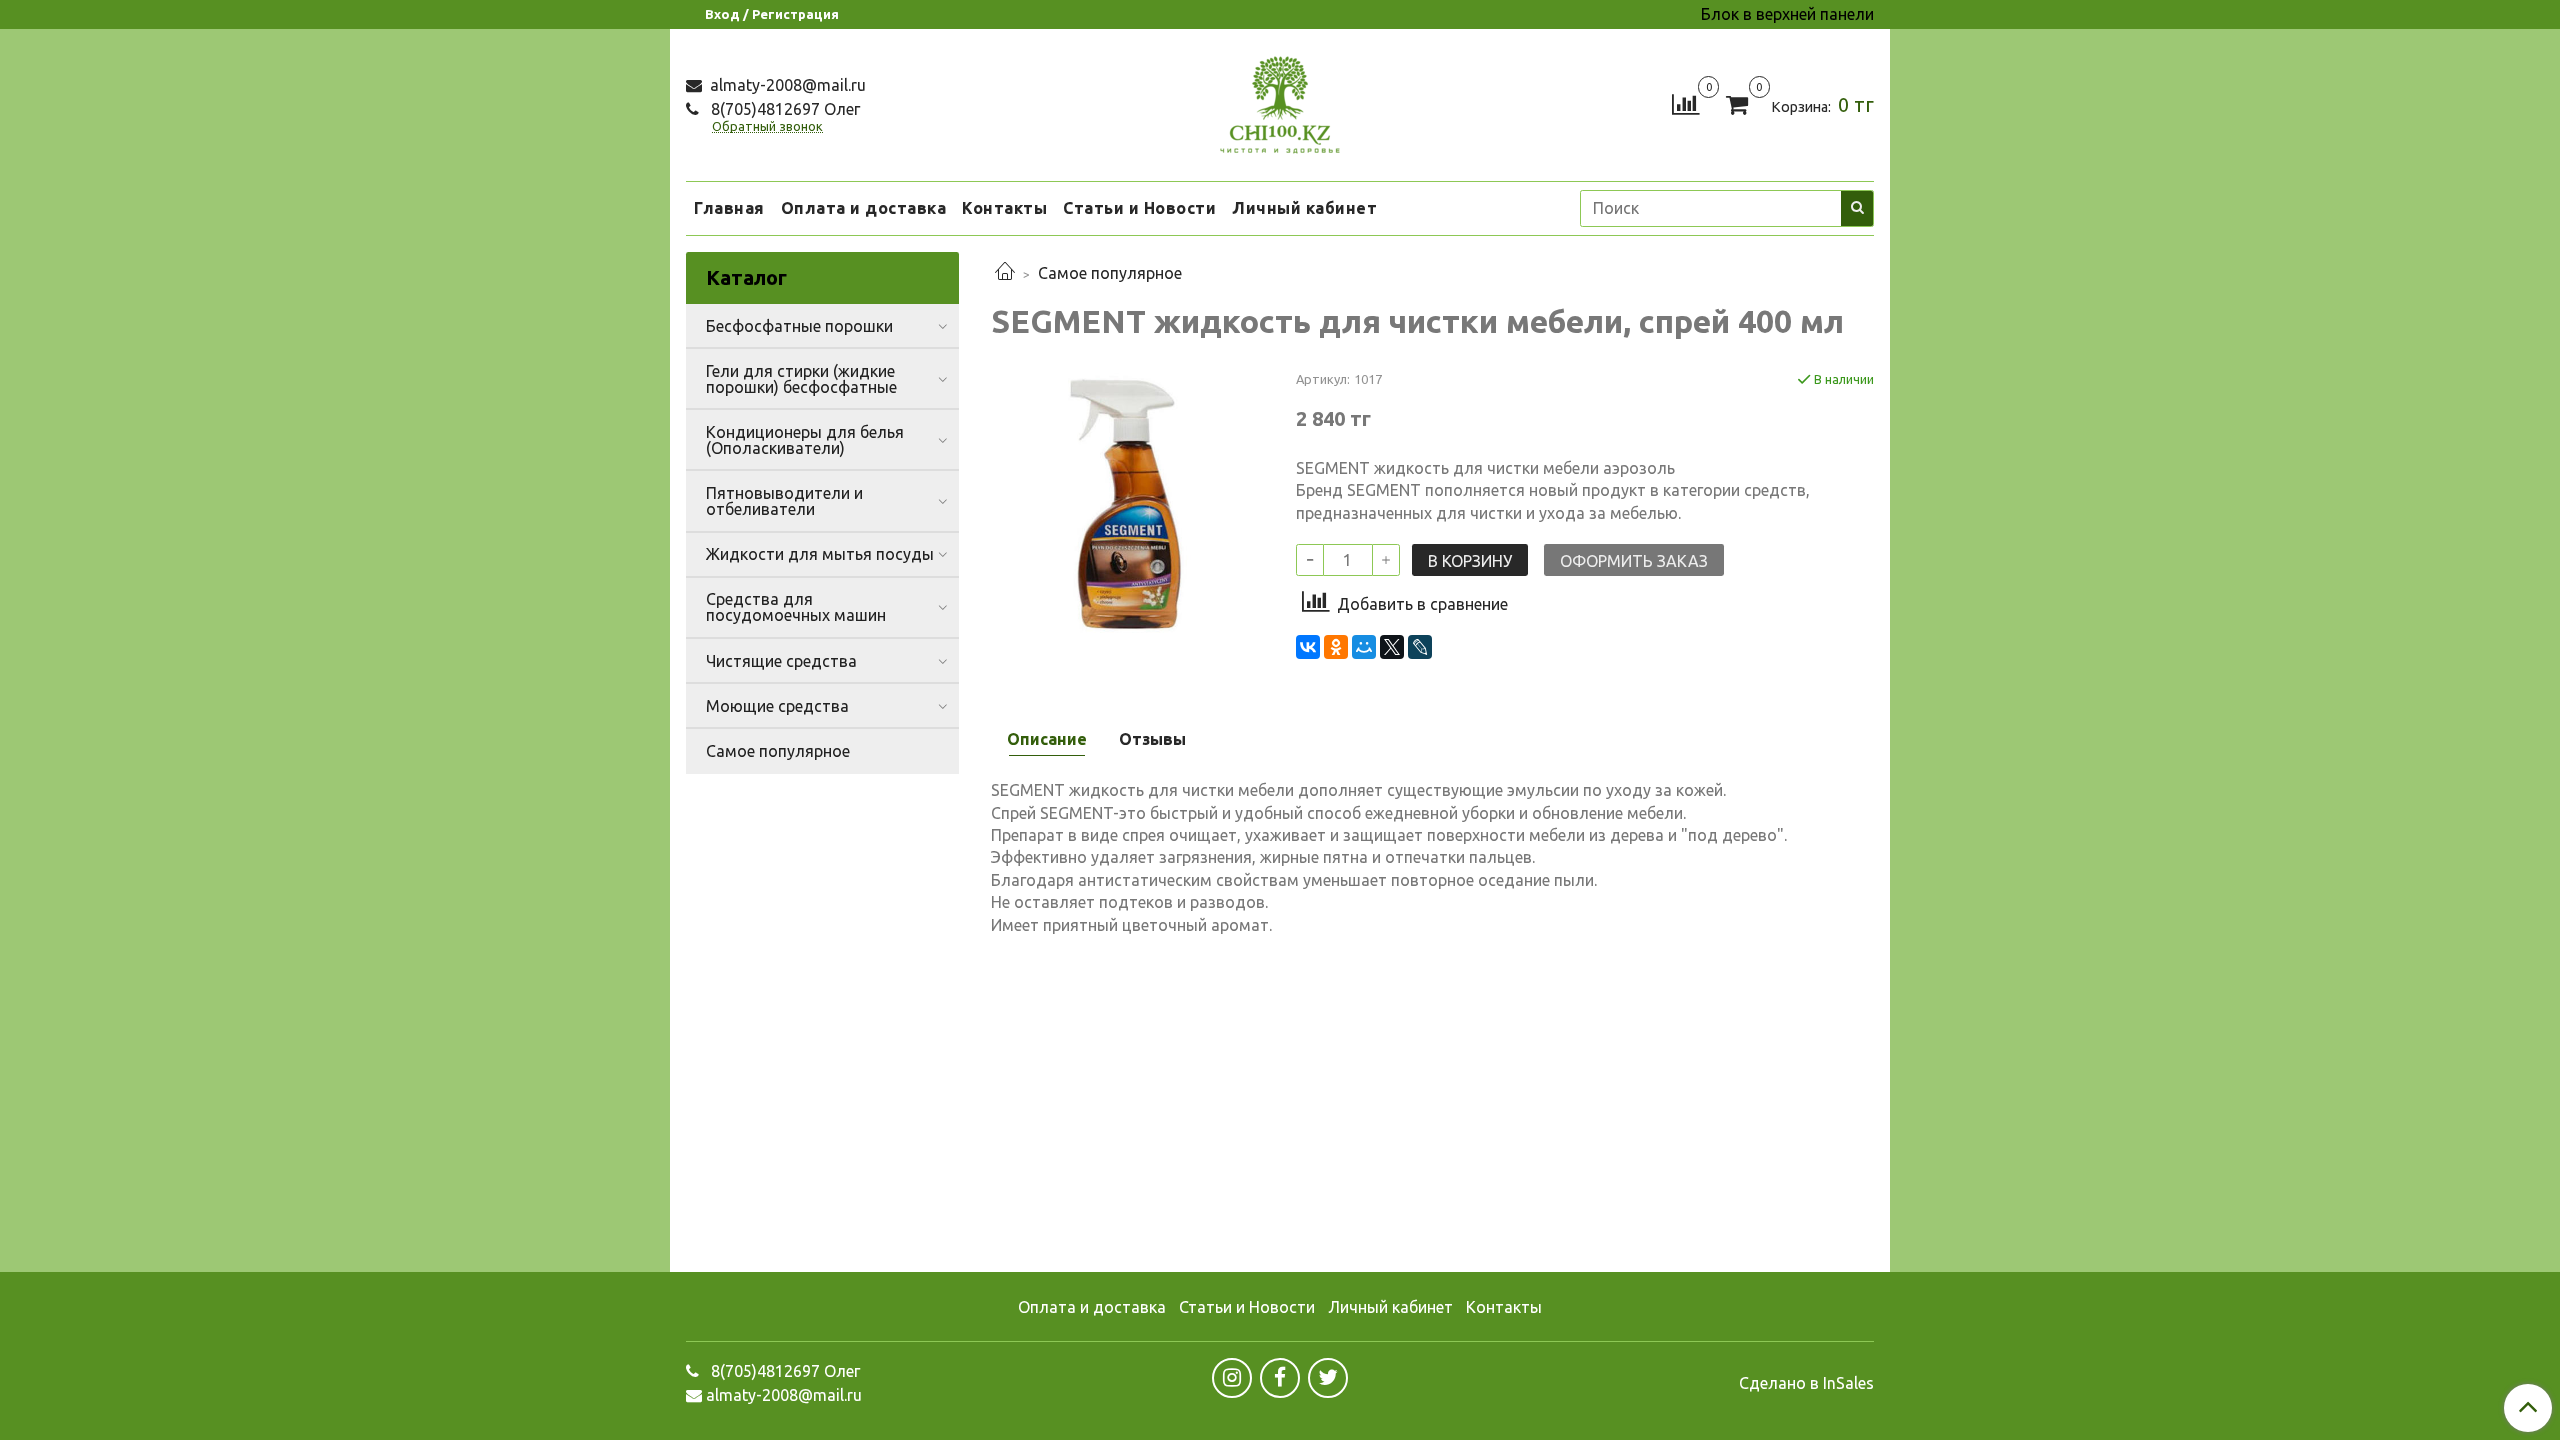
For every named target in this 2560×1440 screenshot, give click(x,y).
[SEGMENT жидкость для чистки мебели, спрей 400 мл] (1127, 504)
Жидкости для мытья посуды (820, 554)
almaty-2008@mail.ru (786, 85)
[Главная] (1005, 273)
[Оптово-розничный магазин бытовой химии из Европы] (1280, 100)
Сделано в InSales (1806, 1383)
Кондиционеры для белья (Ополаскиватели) (805, 440)
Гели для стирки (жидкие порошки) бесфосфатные (801, 379)
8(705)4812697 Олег (783, 109)
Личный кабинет (1304, 208)
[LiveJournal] (1420, 647)
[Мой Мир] (1364, 647)
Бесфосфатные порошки (799, 326)
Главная (729, 208)
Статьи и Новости (1139, 208)
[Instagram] (1232, 1378)
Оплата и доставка (864, 208)
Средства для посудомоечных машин (796, 607)
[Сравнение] (1685, 103)
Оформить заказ (1634, 561)
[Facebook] (1280, 1378)
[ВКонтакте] (1308, 647)
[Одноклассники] (1336, 647)
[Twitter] (1328, 1378)
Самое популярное (1110, 273)
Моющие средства (777, 706)
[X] (1392, 647)
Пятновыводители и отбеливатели (784, 501)
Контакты (1004, 208)
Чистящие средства (781, 661)
